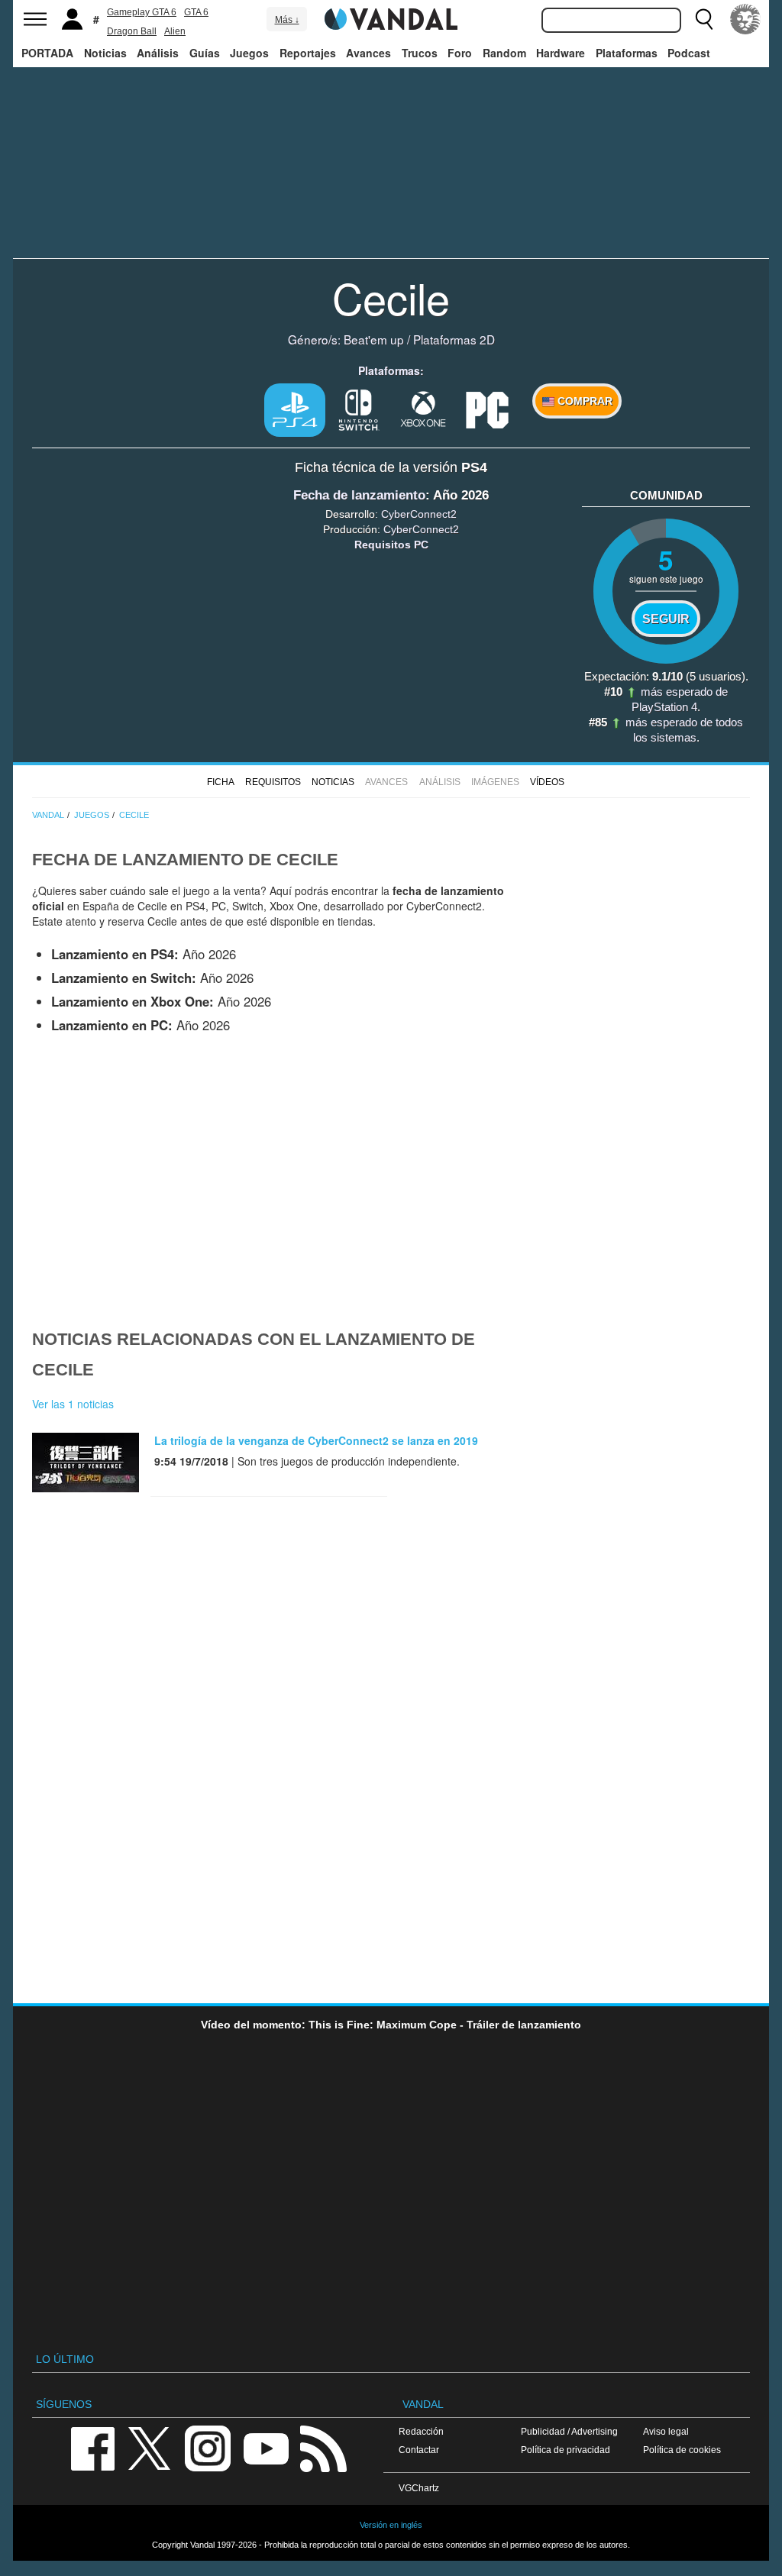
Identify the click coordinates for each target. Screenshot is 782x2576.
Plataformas (627, 53)
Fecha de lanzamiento (359, 495)
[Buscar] (704, 19)
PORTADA (47, 53)
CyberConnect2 (419, 514)
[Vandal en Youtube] (266, 2448)
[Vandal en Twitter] (150, 2448)
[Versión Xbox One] (423, 409)
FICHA (221, 782)
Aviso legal (666, 2431)
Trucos (420, 53)
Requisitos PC (391, 545)
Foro (460, 53)
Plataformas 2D (454, 339)
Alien (175, 31)
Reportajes (308, 53)
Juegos (249, 53)
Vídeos (547, 782)
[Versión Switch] (359, 409)
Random (504, 53)
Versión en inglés (391, 2525)
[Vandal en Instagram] (208, 2448)
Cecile (391, 297)
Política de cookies (682, 2450)
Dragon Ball (132, 31)
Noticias (105, 53)
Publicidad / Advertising (569, 2431)
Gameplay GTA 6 (142, 12)
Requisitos (273, 782)
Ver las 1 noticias (73, 1404)
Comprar (583, 401)
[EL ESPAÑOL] (745, 19)
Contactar (419, 2450)
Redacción (421, 2431)
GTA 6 (196, 12)
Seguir (666, 619)
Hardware (561, 53)
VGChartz (419, 2488)
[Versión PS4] (295, 410)
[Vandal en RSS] (323, 2448)
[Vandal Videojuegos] (391, 18)
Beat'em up (374, 339)
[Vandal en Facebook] (92, 2448)
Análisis (158, 53)
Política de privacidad (565, 2450)
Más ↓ (287, 20)
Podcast (689, 53)
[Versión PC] (487, 409)
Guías (205, 53)
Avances (368, 53)
